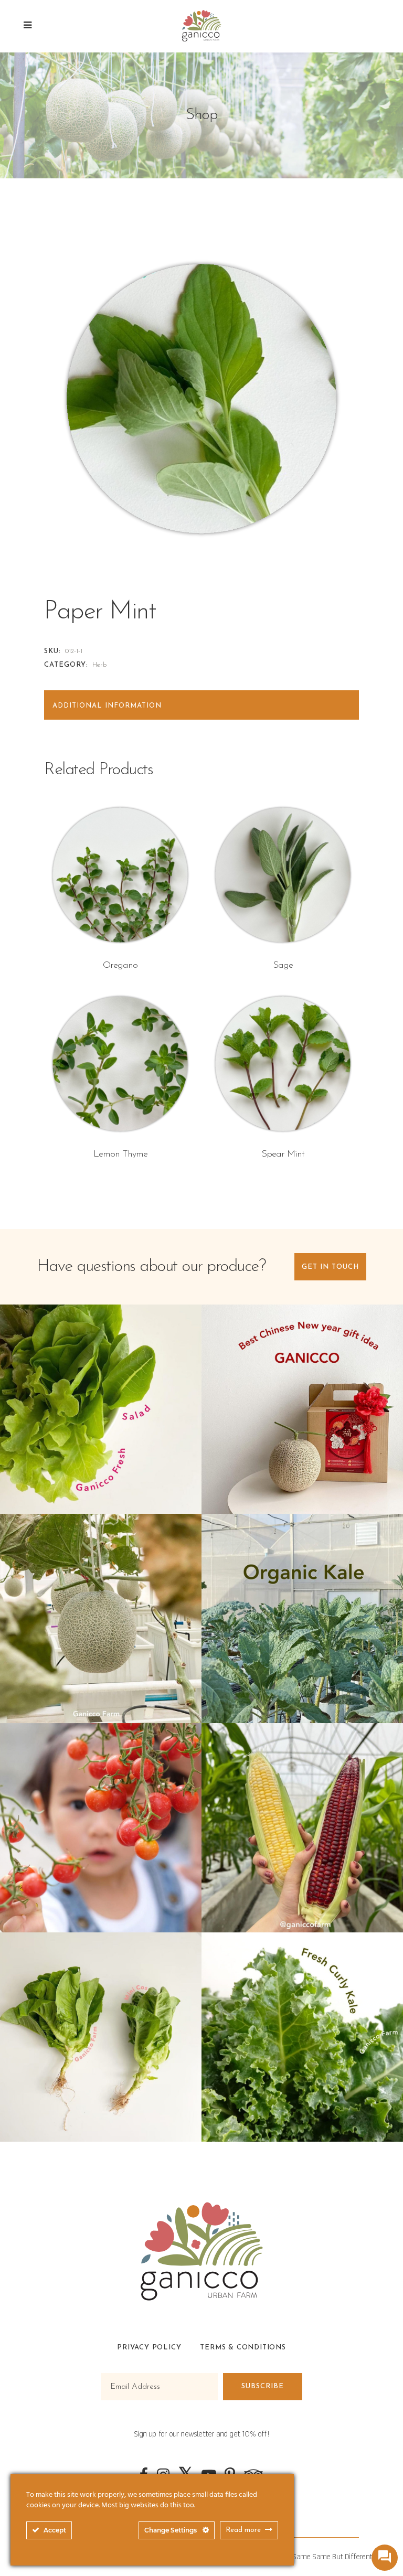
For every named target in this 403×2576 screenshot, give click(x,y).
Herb (99, 665)
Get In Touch (330, 1267)
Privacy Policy (149, 2348)
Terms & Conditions (243, 2348)
